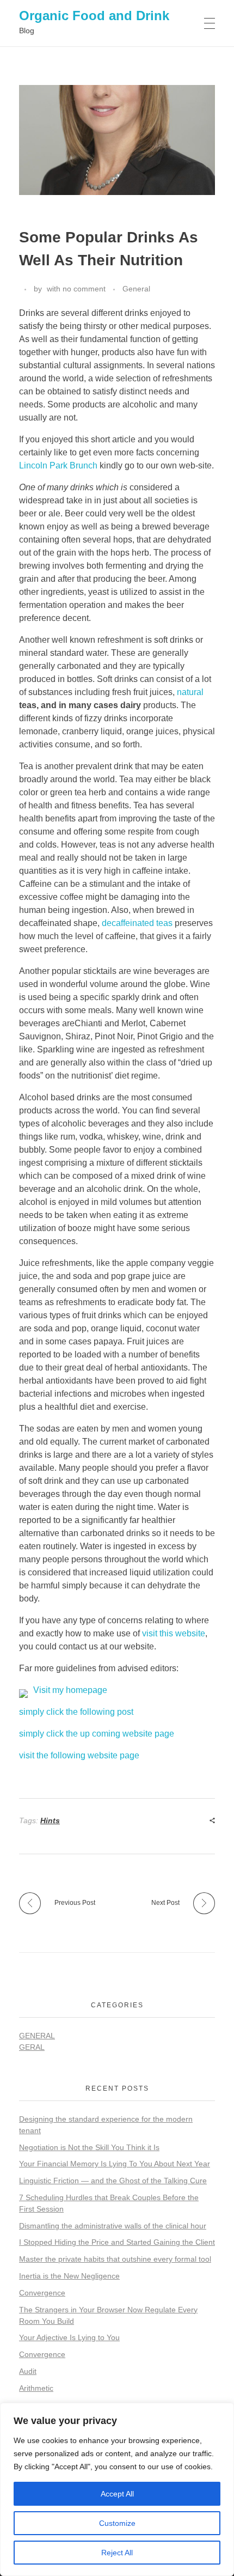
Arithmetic (36, 2388)
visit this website (174, 1633)
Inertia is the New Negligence (69, 2276)
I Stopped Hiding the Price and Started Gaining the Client (117, 2242)
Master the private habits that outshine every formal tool (115, 2259)
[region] (117, 2489)
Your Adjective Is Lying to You (69, 2337)
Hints (50, 1820)
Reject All (117, 2553)
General (136, 289)
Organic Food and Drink (94, 16)
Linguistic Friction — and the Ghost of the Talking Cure (113, 2181)
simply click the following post (76, 1712)
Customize (117, 2523)
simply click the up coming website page (97, 1734)
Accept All (117, 2494)
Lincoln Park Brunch (58, 465)
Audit (28, 2371)
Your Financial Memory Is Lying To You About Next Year (115, 2164)
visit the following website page (79, 1755)
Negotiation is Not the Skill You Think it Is (89, 2147)
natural (190, 692)
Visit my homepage (70, 1690)
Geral (32, 2047)
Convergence (42, 2293)
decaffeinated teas (137, 923)
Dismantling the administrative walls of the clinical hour (113, 2226)
